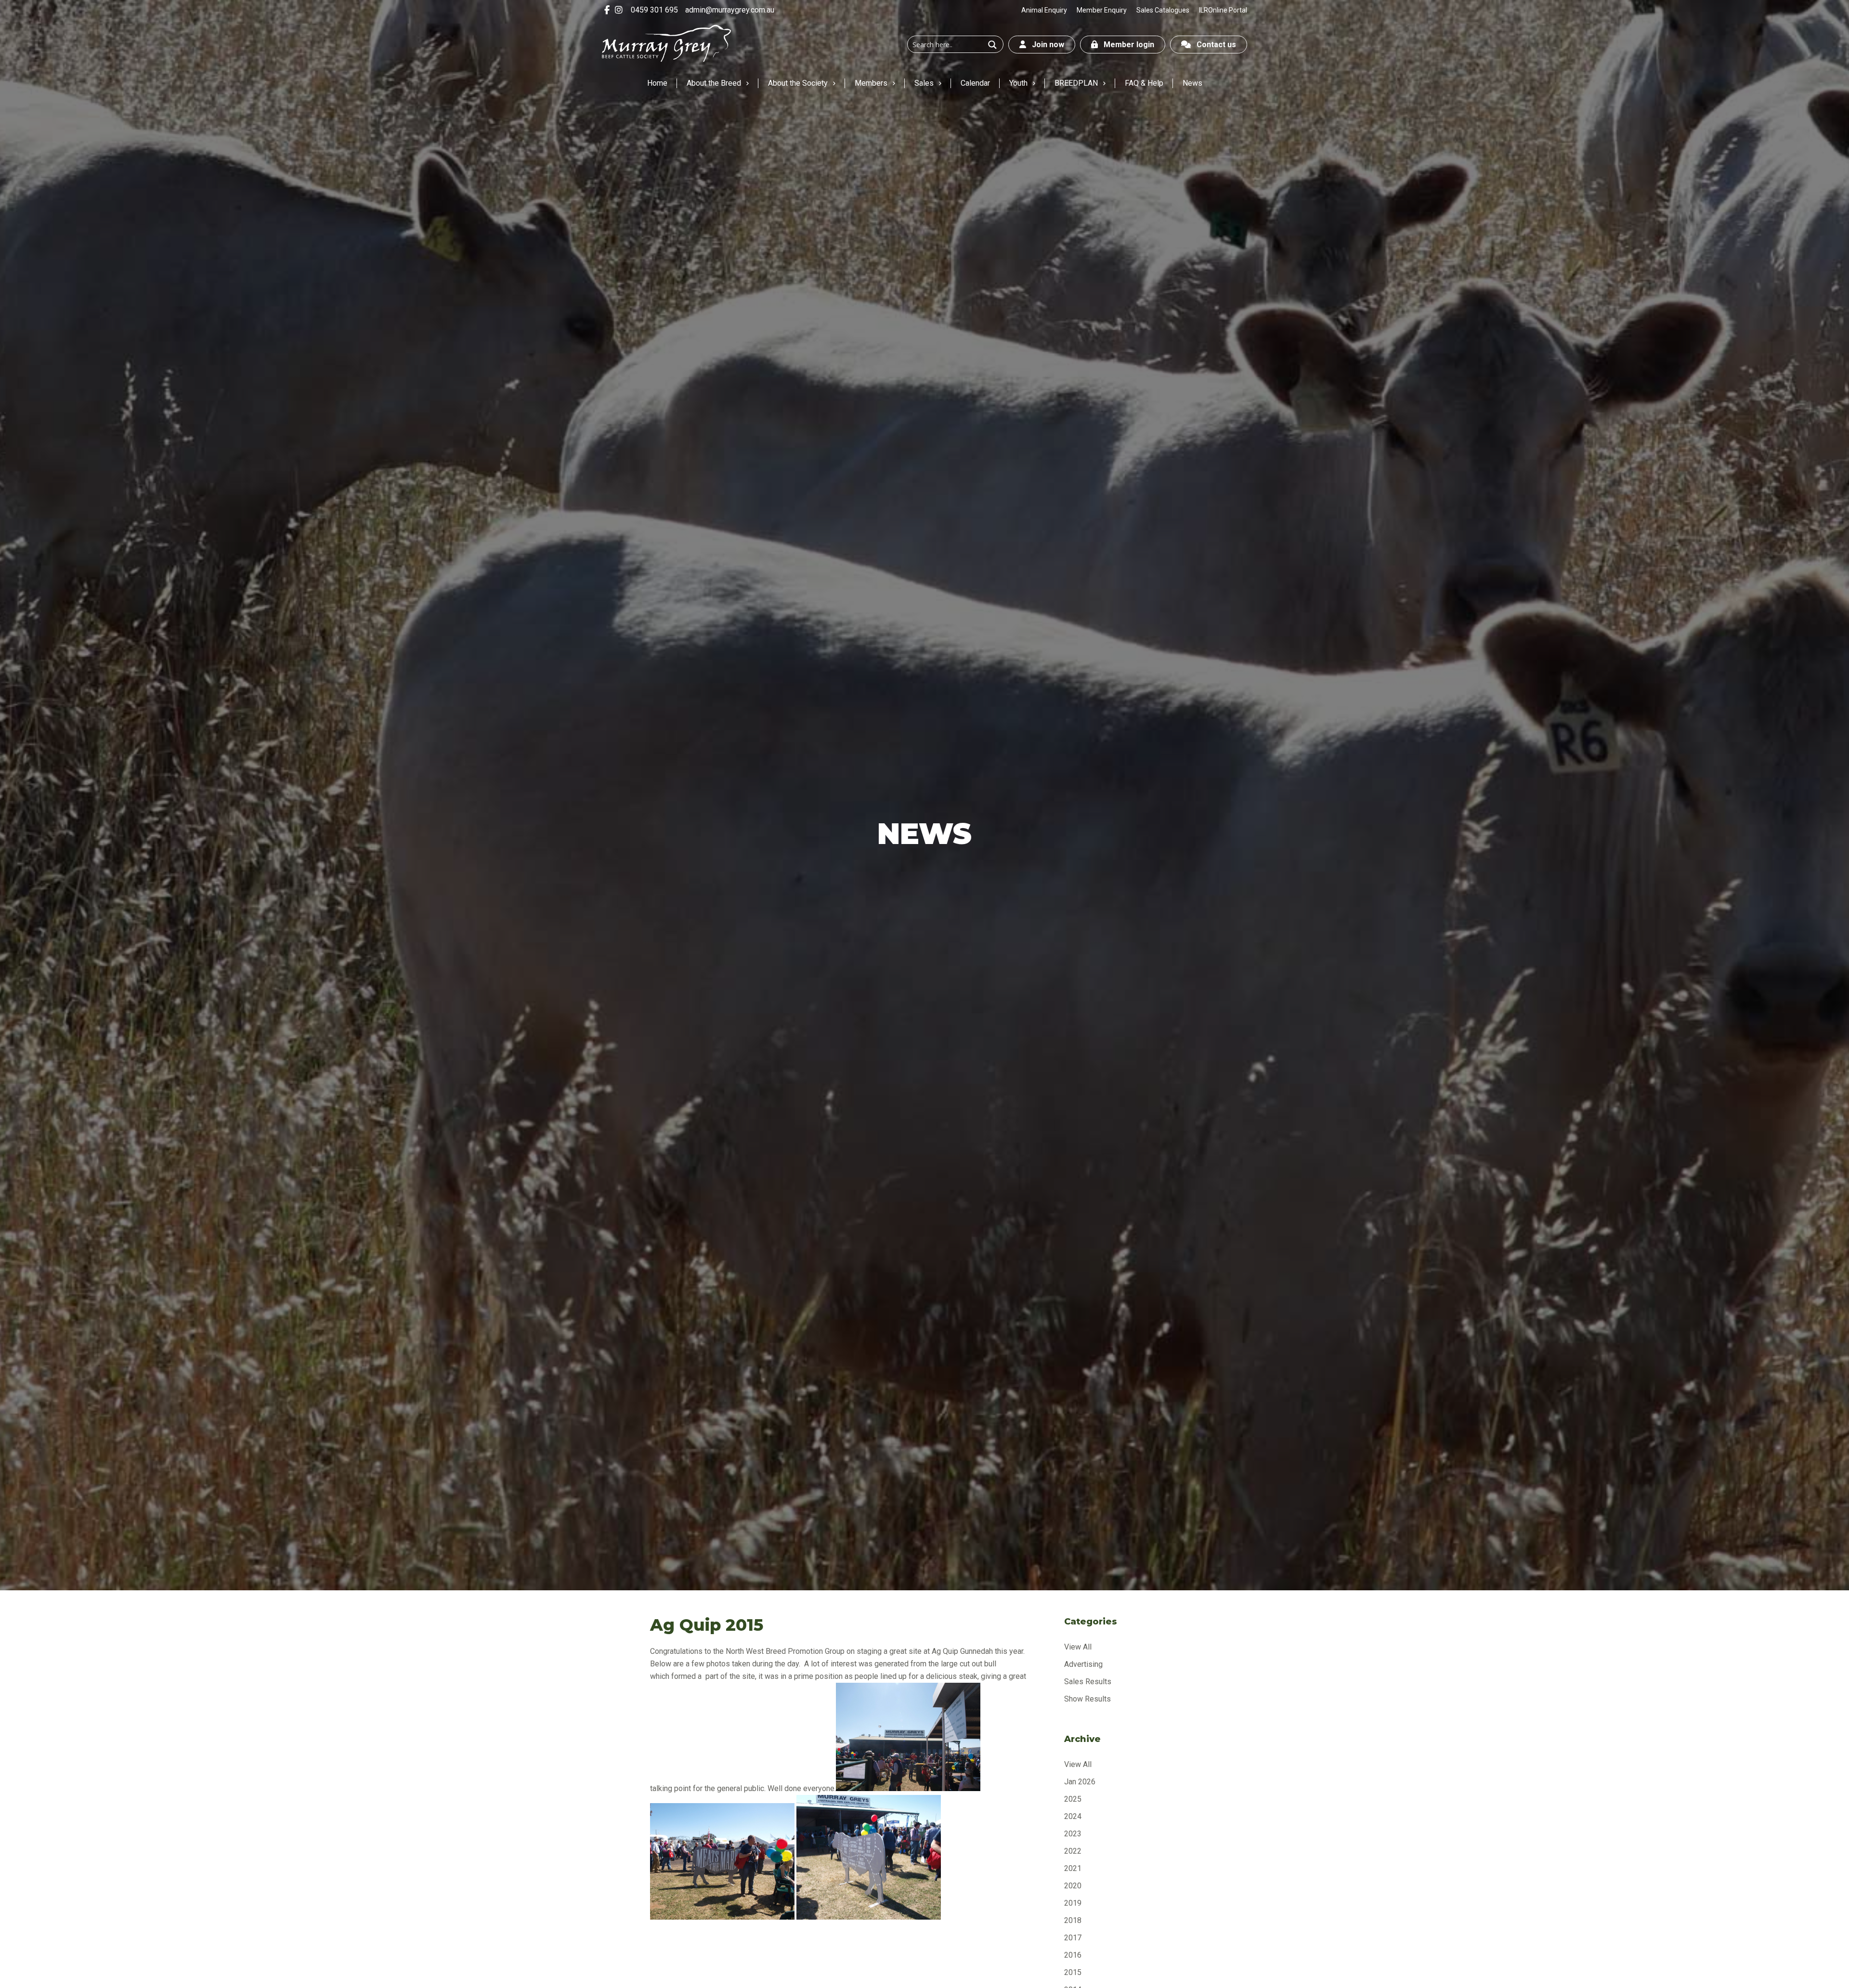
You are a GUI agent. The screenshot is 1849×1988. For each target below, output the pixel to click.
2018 (1073, 1920)
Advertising (1083, 1664)
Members (871, 83)
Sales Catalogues (1163, 10)
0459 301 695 (654, 10)
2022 (1073, 1851)
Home (657, 83)
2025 (1073, 1799)
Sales (924, 83)
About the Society (798, 83)
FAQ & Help (1144, 83)
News (1192, 83)
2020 (1073, 1886)
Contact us (1213, 45)
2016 (1073, 1955)
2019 (1073, 1903)
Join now (1045, 45)
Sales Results (1088, 1682)
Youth (1018, 83)
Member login (1126, 45)
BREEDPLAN (1076, 83)
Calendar (975, 83)
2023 (1073, 1834)
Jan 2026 (1080, 1782)
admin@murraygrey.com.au (730, 10)
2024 (1073, 1816)
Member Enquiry (1102, 10)
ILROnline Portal (1223, 10)
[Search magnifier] (992, 45)
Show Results (1087, 1699)
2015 (1073, 1972)
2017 (1073, 1938)
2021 (1073, 1868)
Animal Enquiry (1044, 10)
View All (1078, 1647)
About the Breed (714, 83)
